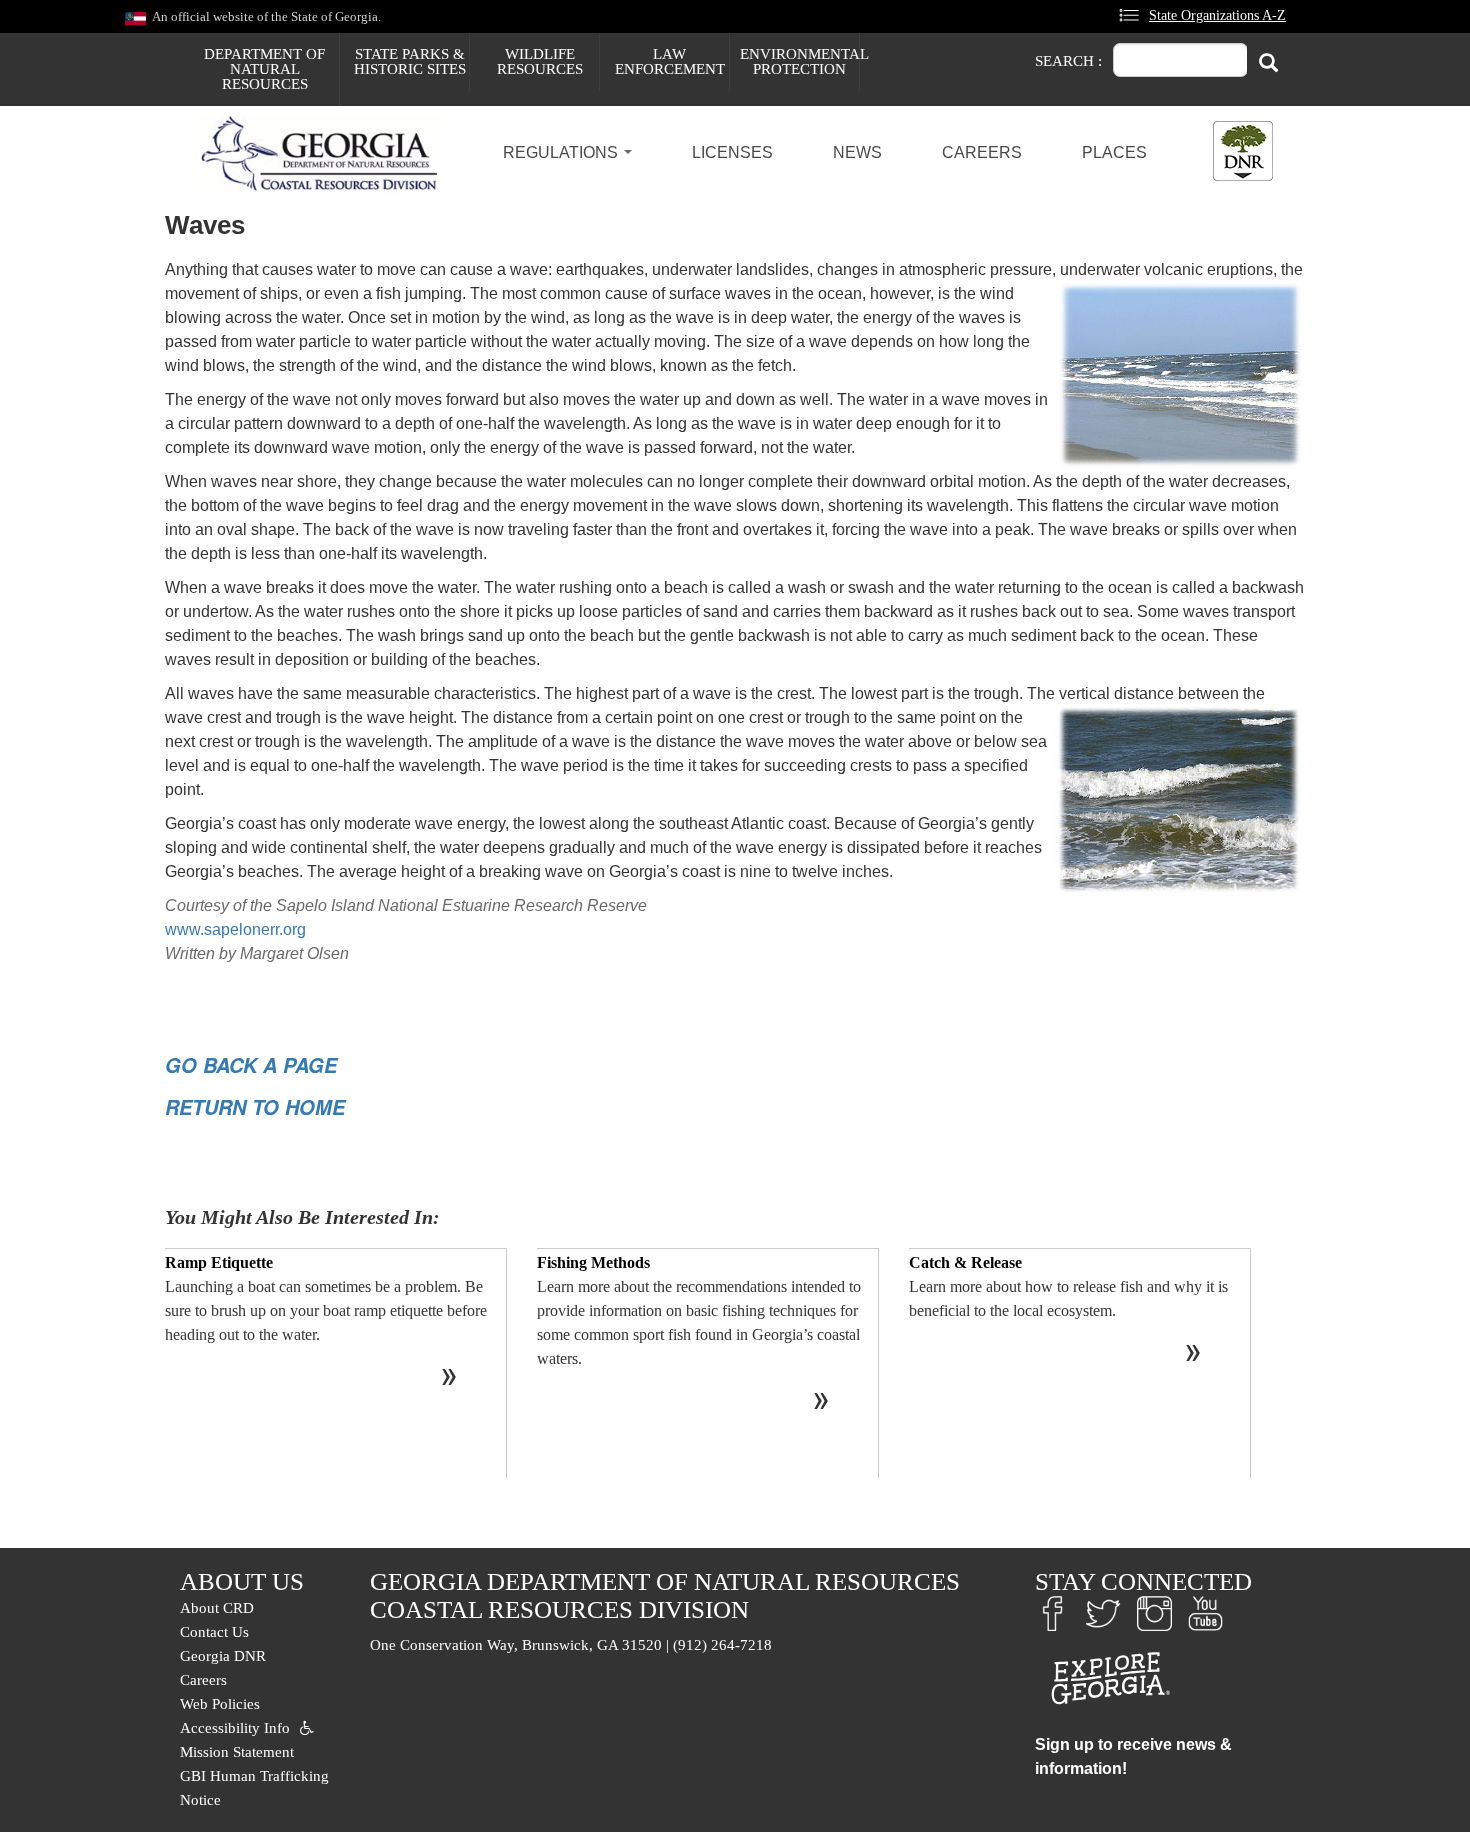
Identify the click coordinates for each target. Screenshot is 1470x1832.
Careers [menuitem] (203, 1680)
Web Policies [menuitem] (220, 1704)
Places (1114, 152)
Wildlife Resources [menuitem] (540, 61)
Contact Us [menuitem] (214, 1632)
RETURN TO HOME (255, 1107)
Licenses (732, 152)
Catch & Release (965, 1262)
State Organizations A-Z (1217, 15)
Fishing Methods (593, 1262)
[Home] (325, 154)
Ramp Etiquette (219, 1262)
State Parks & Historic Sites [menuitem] (410, 61)
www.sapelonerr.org (235, 929)
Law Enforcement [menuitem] (670, 61)
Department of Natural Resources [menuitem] (264, 69)
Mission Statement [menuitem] (237, 1752)
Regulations (562, 152)
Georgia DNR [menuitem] (223, 1656)
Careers (982, 152)
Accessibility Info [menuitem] (235, 1728)
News (857, 152)
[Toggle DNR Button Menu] (1243, 151)
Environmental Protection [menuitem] (799, 61)
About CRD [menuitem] (217, 1608)
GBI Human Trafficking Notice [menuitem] (254, 1788)
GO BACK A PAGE (251, 1065)
